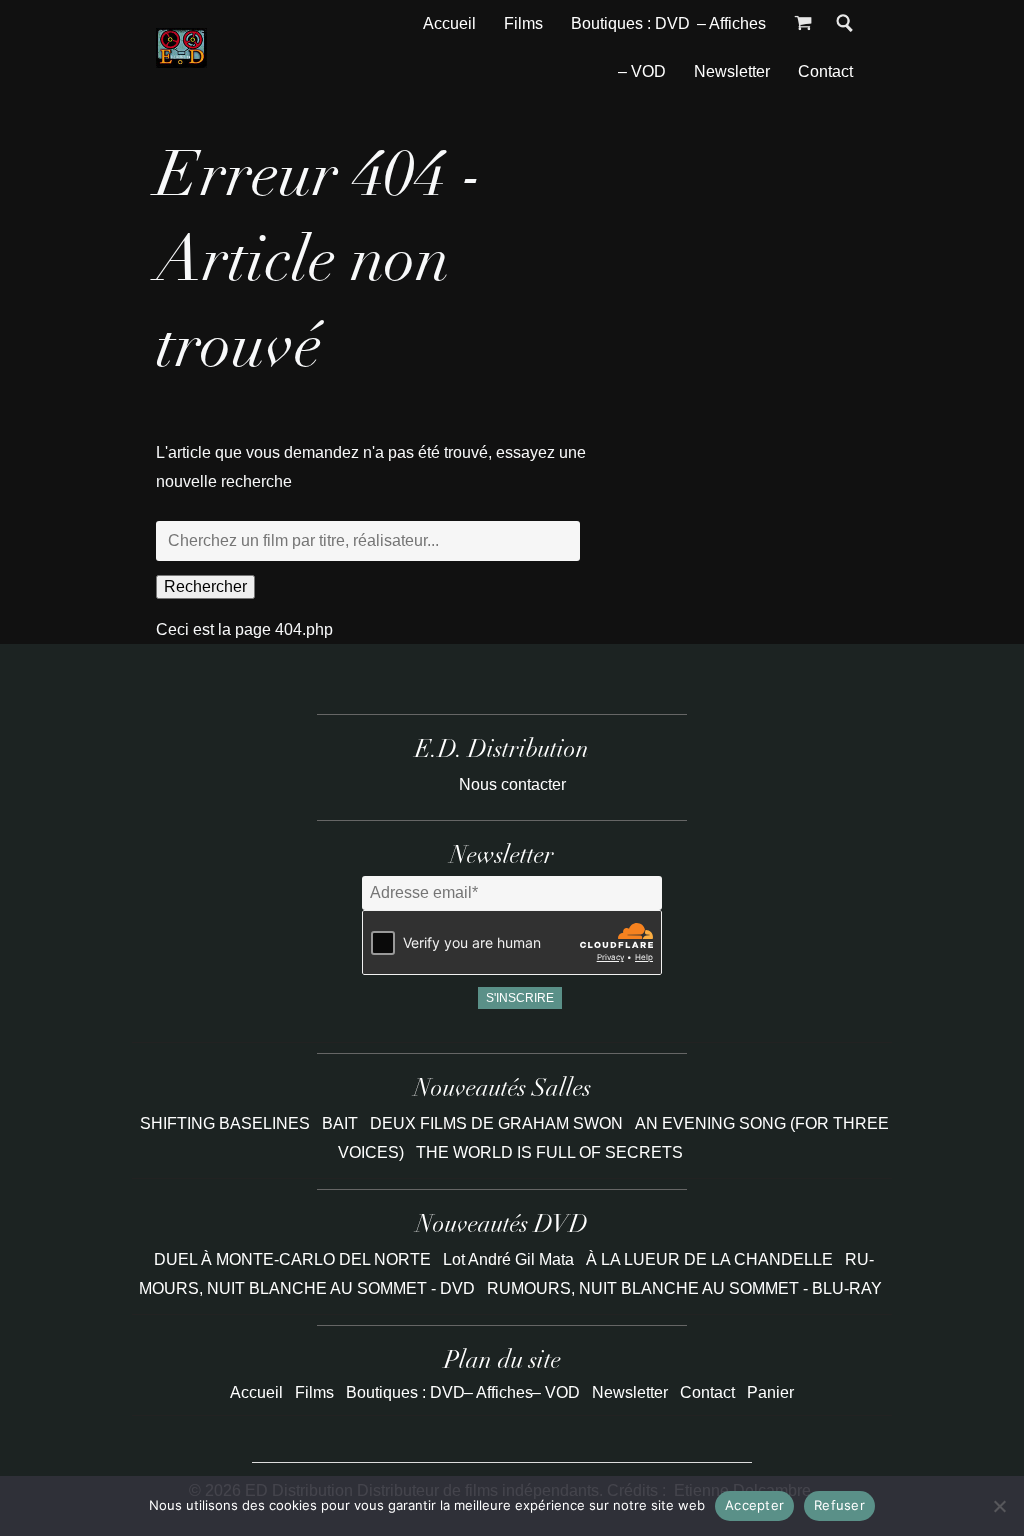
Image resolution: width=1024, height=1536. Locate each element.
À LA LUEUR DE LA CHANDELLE (709, 1259)
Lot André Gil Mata (508, 1259)
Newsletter (732, 71)
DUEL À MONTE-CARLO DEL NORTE (292, 1259)
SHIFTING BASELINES (227, 1123)
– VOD (642, 71)
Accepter (754, 1505)
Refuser (839, 1505)
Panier (770, 1392)
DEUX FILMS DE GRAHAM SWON (498, 1123)
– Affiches (731, 23)
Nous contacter (512, 784)
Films (523, 23)
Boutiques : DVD (630, 23)
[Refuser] (999, 1506)
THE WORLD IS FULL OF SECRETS (549, 1152)
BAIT (342, 1123)
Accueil (449, 23)
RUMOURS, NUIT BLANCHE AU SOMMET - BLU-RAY (684, 1288)
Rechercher (205, 586)
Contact (825, 71)
